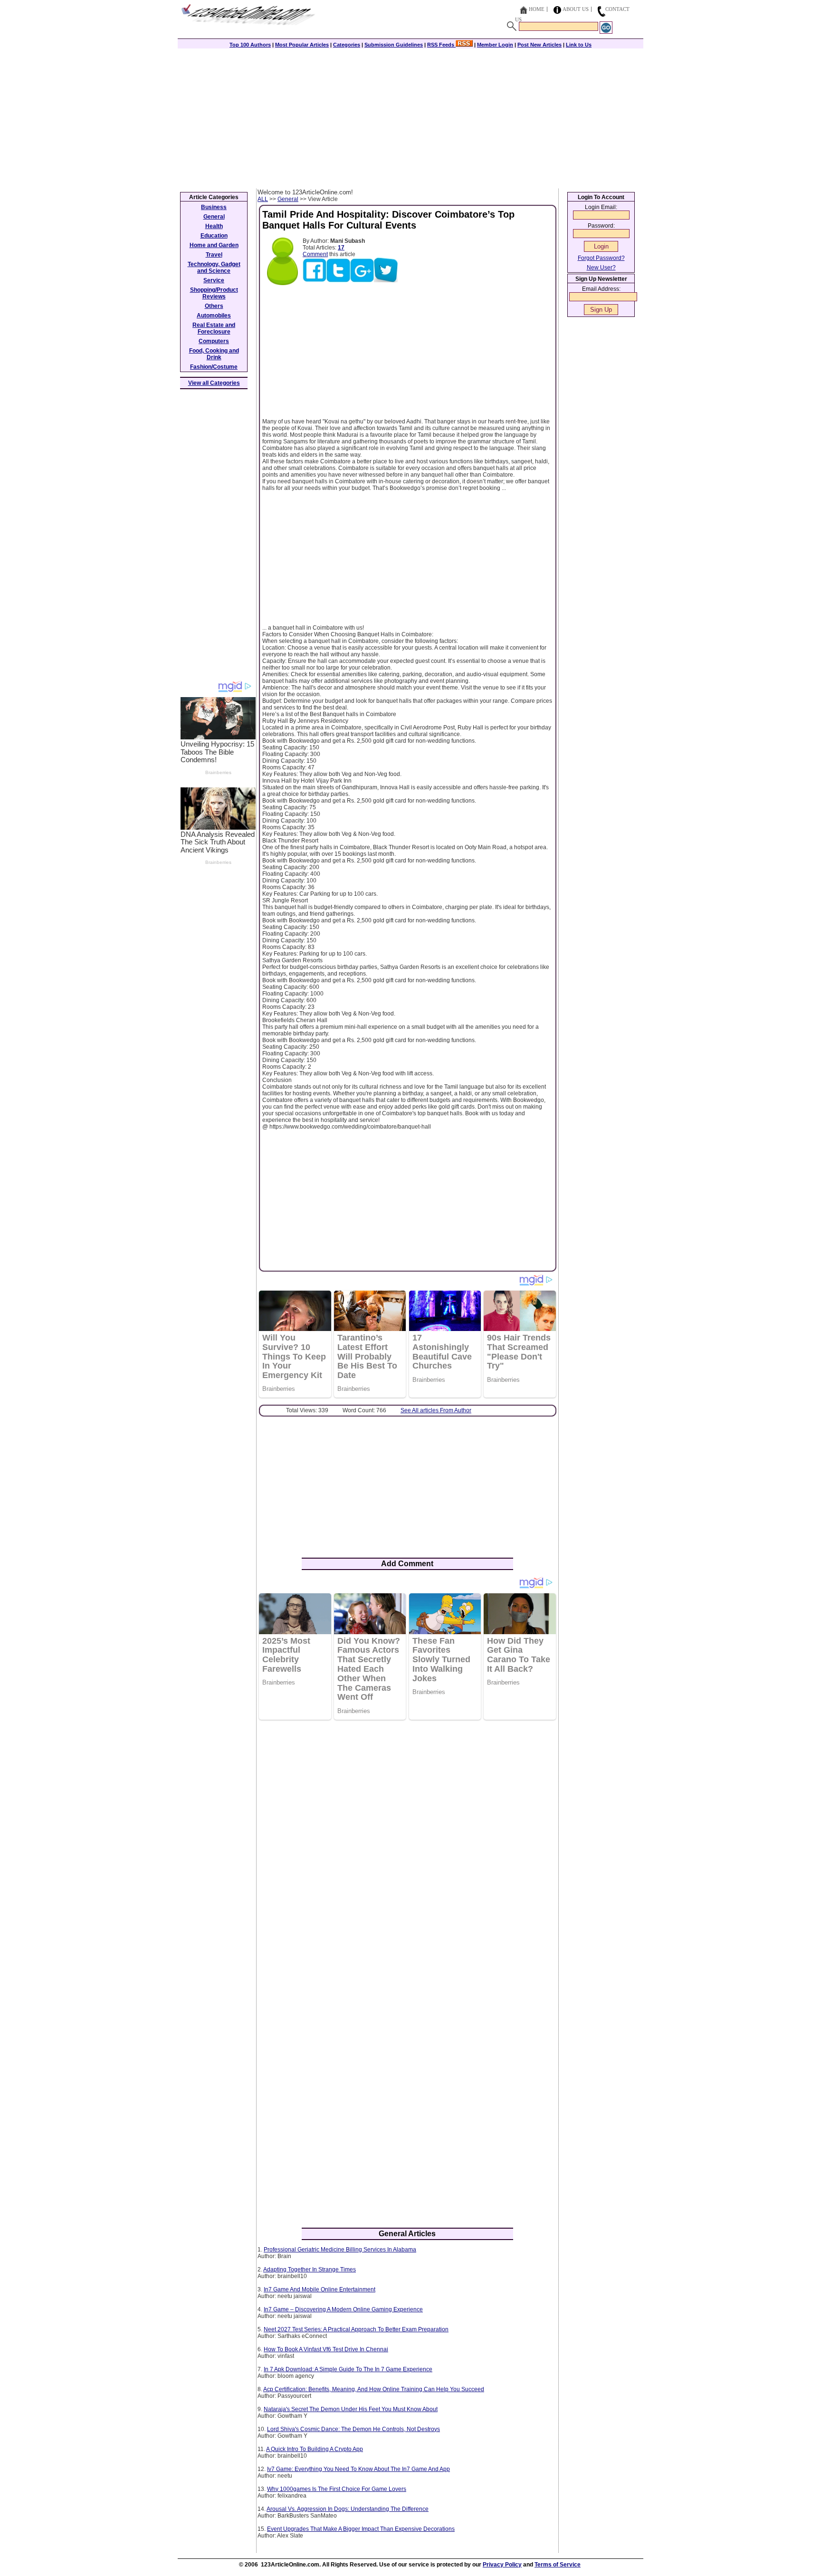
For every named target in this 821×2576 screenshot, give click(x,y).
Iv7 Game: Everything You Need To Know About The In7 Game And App (358, 2469)
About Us (576, 9)
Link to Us (579, 45)
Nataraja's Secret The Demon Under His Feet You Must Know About (351, 2409)
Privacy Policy (502, 2565)
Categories (347, 45)
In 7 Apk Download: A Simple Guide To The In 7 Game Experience (348, 2369)
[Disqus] (407, 1850)
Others (214, 306)
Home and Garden (214, 245)
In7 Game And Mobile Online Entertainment (320, 2289)
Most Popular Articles (302, 45)
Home (537, 9)
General (288, 199)
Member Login (495, 45)
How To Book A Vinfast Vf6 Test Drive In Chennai (326, 2349)
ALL (263, 199)
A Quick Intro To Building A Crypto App (315, 2449)
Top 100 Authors (250, 45)
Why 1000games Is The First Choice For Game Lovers (337, 2489)
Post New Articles (539, 45)
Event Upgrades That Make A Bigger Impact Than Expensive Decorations (361, 2529)
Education (214, 236)
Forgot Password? (601, 258)
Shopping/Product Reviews (214, 293)
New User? (601, 268)
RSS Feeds (441, 45)
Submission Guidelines (394, 45)
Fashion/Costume (214, 367)
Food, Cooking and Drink (214, 354)
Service (214, 280)
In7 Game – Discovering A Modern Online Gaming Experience (343, 2309)
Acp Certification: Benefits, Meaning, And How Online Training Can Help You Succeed (374, 2389)
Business (214, 207)
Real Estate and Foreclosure (214, 328)
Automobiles (214, 316)
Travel (214, 255)
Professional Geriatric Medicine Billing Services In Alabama (340, 2250)
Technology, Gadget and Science (214, 268)
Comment (315, 254)
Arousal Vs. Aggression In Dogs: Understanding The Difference (348, 2509)
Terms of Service (558, 2565)
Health (214, 226)
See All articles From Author (436, 1410)
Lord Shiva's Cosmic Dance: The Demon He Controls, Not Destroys (353, 2429)
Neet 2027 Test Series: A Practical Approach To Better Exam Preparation (356, 2329)
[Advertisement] (410, 117)
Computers (214, 341)
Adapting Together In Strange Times (310, 2270)
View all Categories (214, 383)
